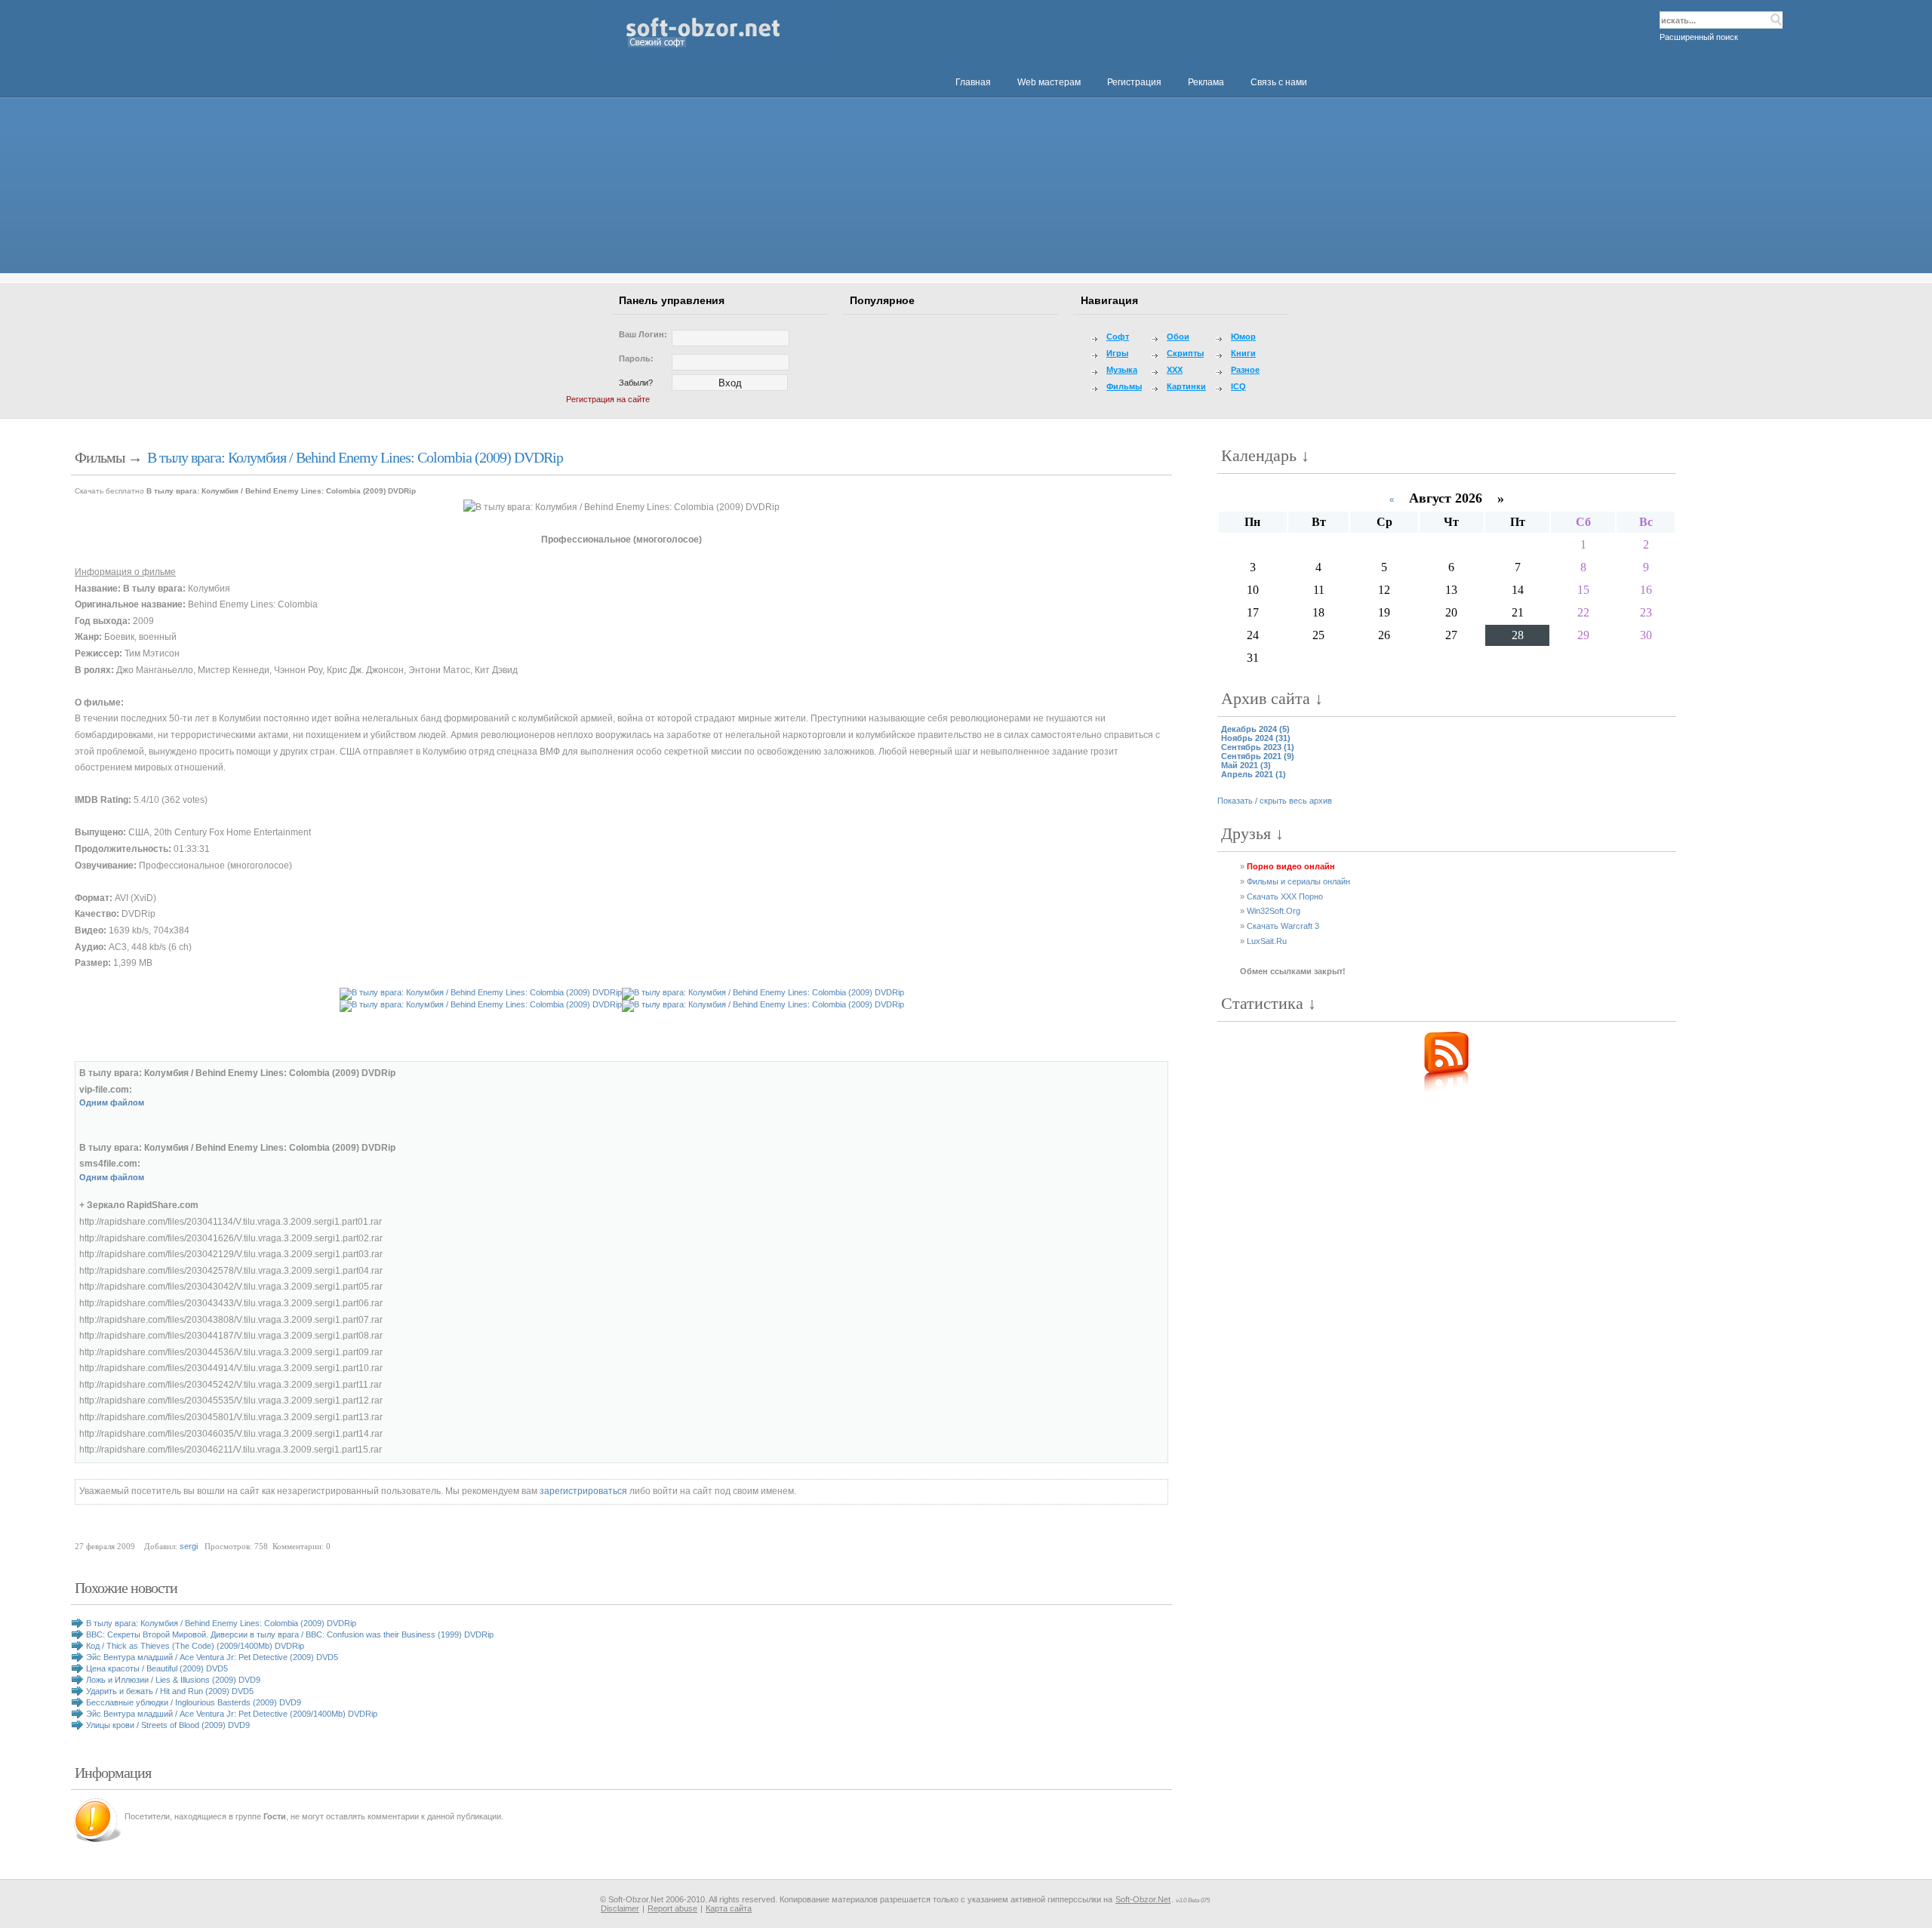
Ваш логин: (643, 334)
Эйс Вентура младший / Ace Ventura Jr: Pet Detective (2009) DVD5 (212, 1657)
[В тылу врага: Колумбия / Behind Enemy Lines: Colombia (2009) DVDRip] (621, 508)
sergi (189, 1546)
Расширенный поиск (1699, 37)
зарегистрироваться (583, 1491)
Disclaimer (620, 1908)
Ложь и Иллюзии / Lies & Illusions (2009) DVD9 (173, 1680)
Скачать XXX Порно (1285, 896)
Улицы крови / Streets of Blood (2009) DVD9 (168, 1725)
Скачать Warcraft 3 (1283, 926)
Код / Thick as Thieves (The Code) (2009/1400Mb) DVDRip (195, 1646)
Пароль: (636, 358)
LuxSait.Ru (1267, 941)
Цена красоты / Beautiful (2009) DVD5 (157, 1668)
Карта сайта (729, 1908)
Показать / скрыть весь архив (1275, 801)
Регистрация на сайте (608, 399)
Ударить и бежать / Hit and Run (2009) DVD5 (170, 1691)
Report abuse (672, 1908)
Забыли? (636, 383)
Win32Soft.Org (1274, 911)
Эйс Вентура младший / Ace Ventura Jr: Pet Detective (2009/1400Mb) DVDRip (232, 1714)
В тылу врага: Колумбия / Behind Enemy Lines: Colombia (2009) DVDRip (355, 457)
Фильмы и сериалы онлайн (1298, 881)
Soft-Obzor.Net (1143, 1899)
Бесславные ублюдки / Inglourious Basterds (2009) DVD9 (194, 1702)
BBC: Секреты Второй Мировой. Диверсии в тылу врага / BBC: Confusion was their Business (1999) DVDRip (290, 1634)
